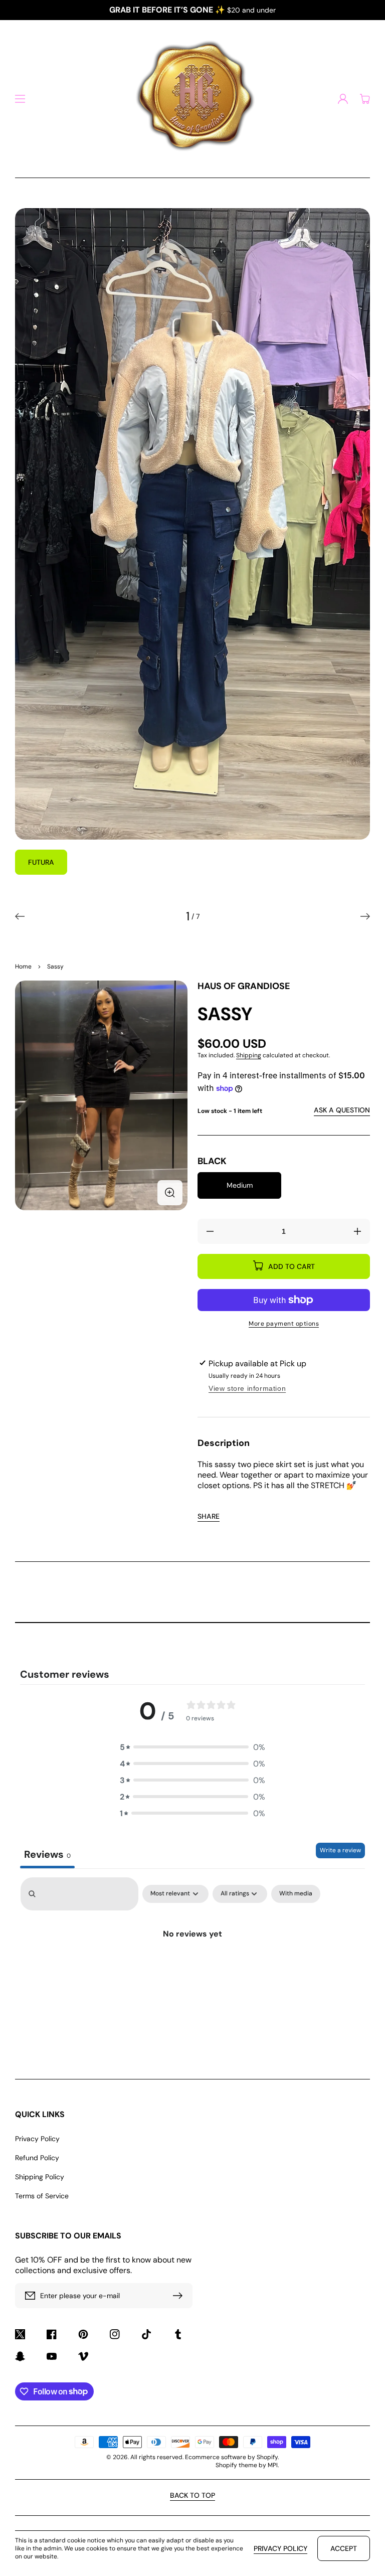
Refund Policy (37, 2158)
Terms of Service (42, 2196)
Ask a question (342, 1110)
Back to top (192, 2495)
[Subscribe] (180, 2296)
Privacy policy (280, 2548)
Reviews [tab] (47, 1854)
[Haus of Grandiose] (192, 99)
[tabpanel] (192, 1960)
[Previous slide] (20, 916)
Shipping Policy (40, 2177)
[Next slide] (365, 916)
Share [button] (209, 1516)
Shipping (249, 1055)
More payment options (284, 1324)
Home (23, 967)
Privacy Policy (37, 2139)
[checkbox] (296, 1894)
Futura (41, 862)
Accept (344, 2548)
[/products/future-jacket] (192, 524)
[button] (20, 99)
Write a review (340, 1850)
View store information (247, 1388)
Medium (240, 1185)
